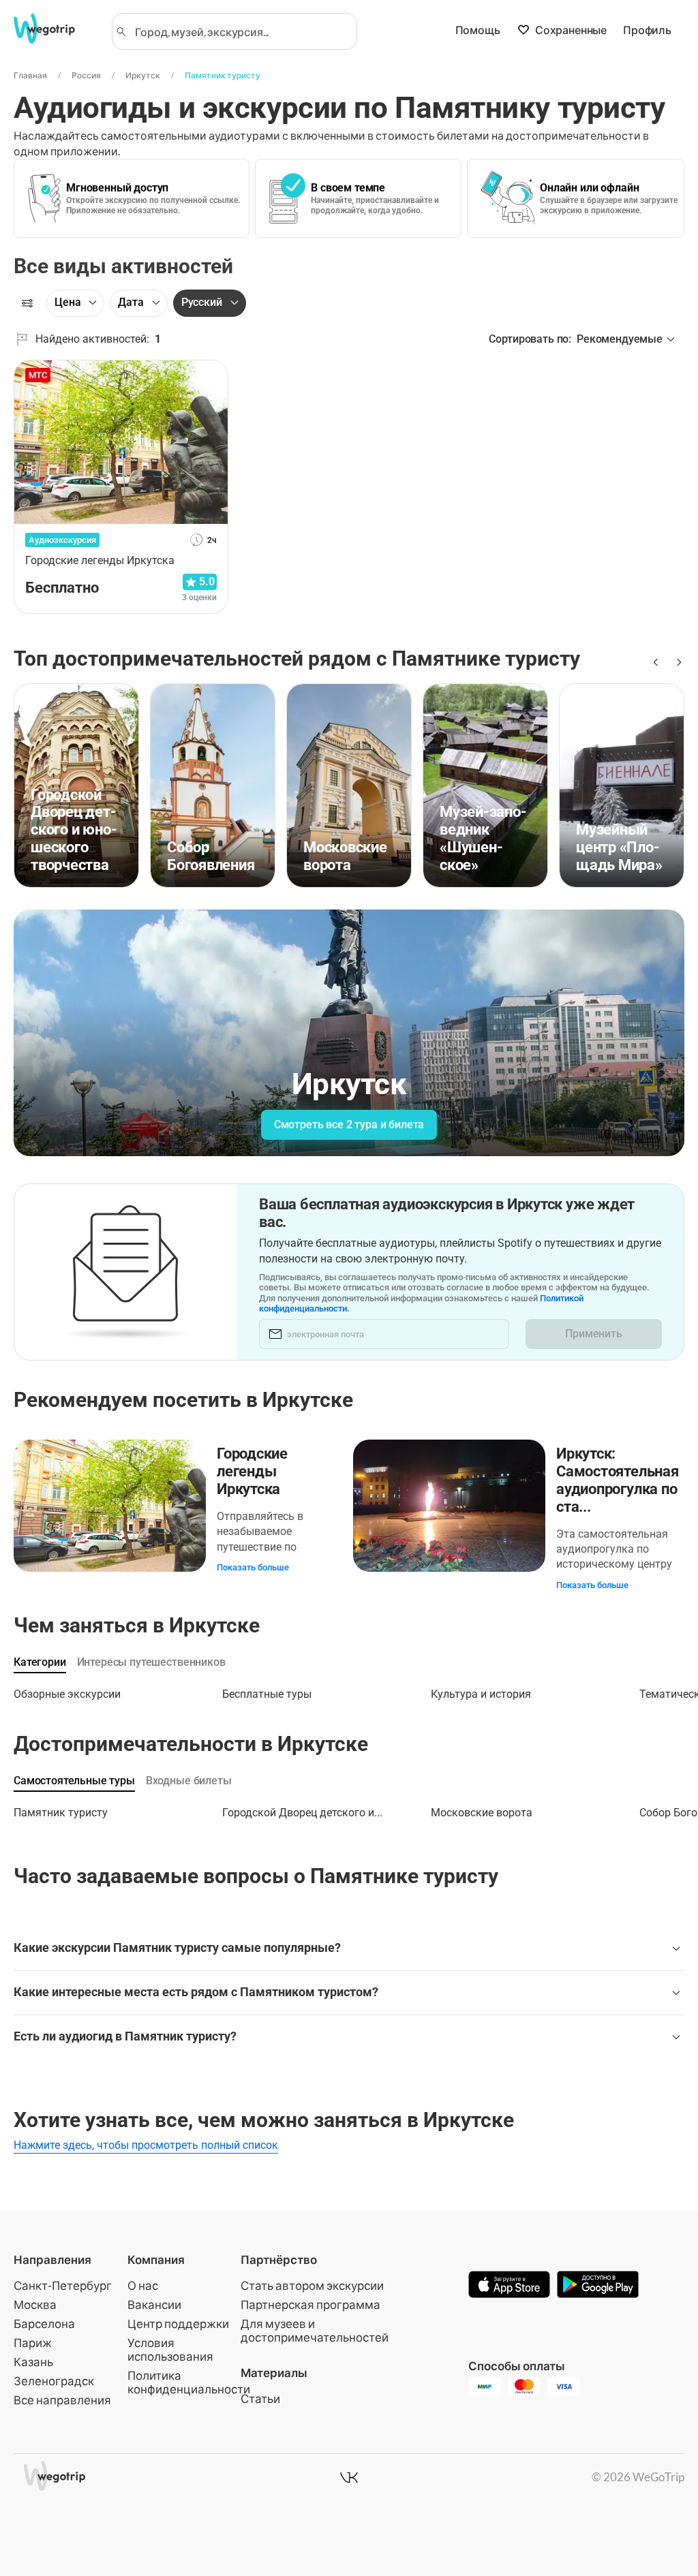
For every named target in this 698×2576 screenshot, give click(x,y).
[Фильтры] (27, 303)
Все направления (62, 2400)
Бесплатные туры (267, 1694)
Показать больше (253, 1567)
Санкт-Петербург (63, 2285)
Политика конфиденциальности (189, 2382)
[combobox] (241, 31)
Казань (33, 2362)
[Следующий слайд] (676, 662)
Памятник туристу (223, 75)
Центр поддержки (178, 2324)
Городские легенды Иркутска (252, 1471)
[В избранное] (210, 375)
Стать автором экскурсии (312, 2285)
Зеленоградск (54, 2381)
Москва (35, 2305)
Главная (30, 75)
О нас (143, 2285)
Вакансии (154, 2305)
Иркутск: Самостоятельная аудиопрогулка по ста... (618, 1480)
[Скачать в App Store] (509, 2286)
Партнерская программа (310, 2305)
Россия (86, 75)
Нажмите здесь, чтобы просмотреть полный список (146, 2145)
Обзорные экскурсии (67, 1694)
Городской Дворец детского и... (302, 1813)
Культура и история (481, 1694)
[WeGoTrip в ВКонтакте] (349, 2477)
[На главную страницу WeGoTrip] (54, 29)
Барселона (44, 2324)
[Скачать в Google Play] (598, 2286)
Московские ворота (482, 1813)
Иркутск (143, 75)
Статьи (260, 2399)
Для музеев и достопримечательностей (315, 2330)
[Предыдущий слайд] (654, 662)
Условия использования (170, 2349)
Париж (33, 2343)
